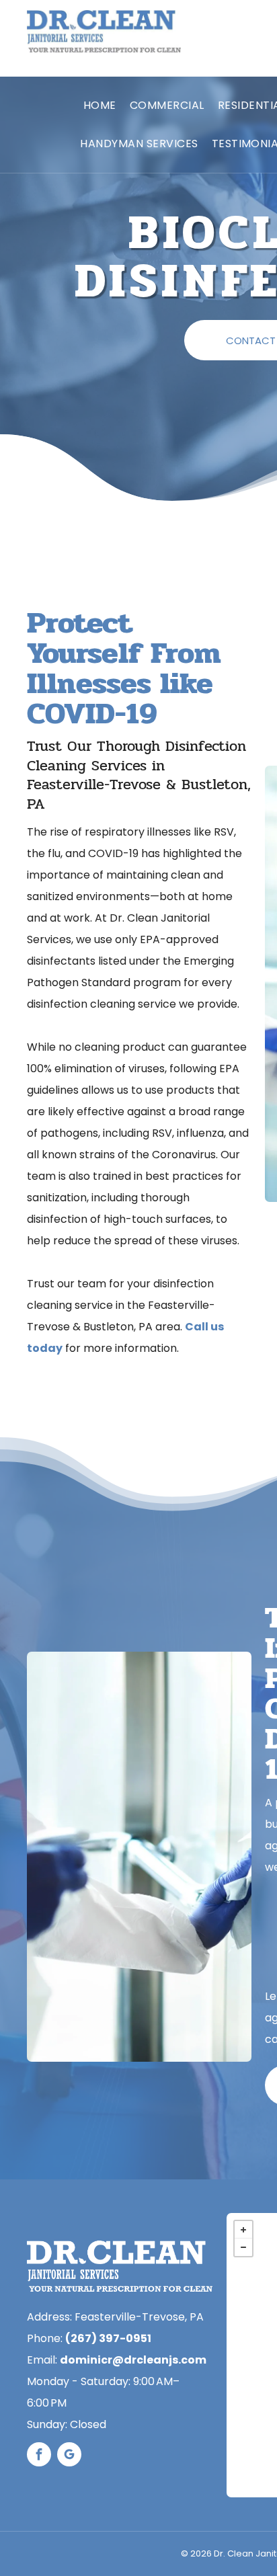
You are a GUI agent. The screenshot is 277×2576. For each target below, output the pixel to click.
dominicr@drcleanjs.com (133, 2360)
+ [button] (243, 2230)
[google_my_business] (69, 2456)
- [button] (243, 2247)
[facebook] (39, 2456)
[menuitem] (100, 106)
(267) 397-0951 (108, 2338)
